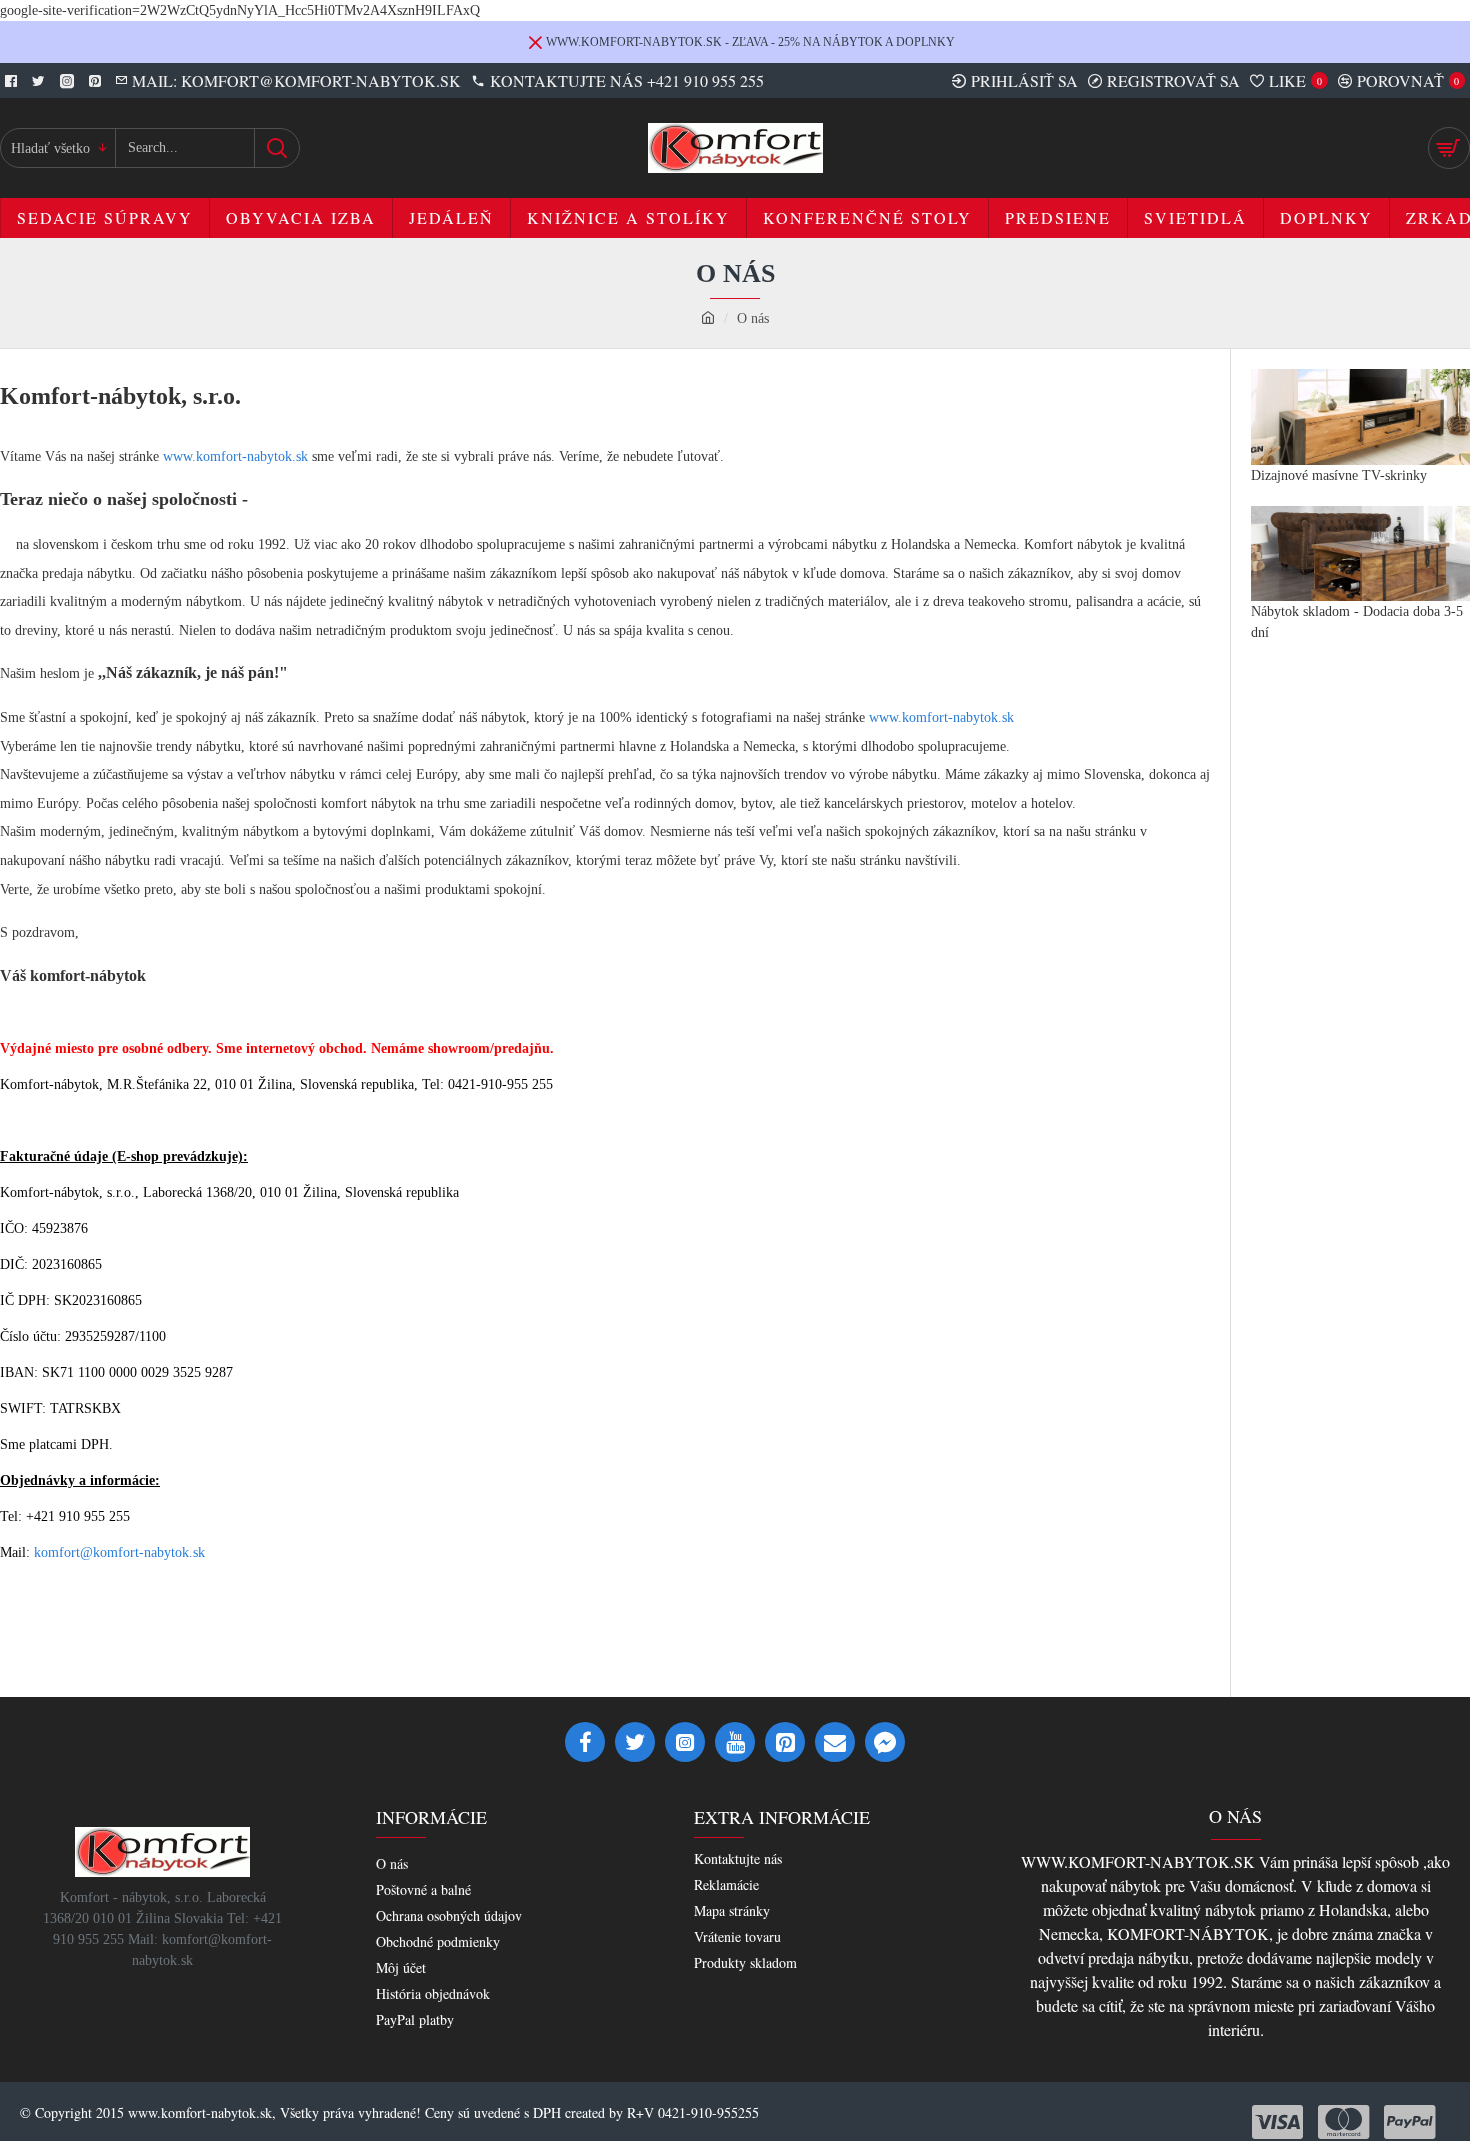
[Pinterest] (785, 1742)
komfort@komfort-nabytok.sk (119, 1552)
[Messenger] (885, 1742)
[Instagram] (685, 1742)
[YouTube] (735, 1742)
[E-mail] (835, 1742)
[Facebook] (585, 1742)
